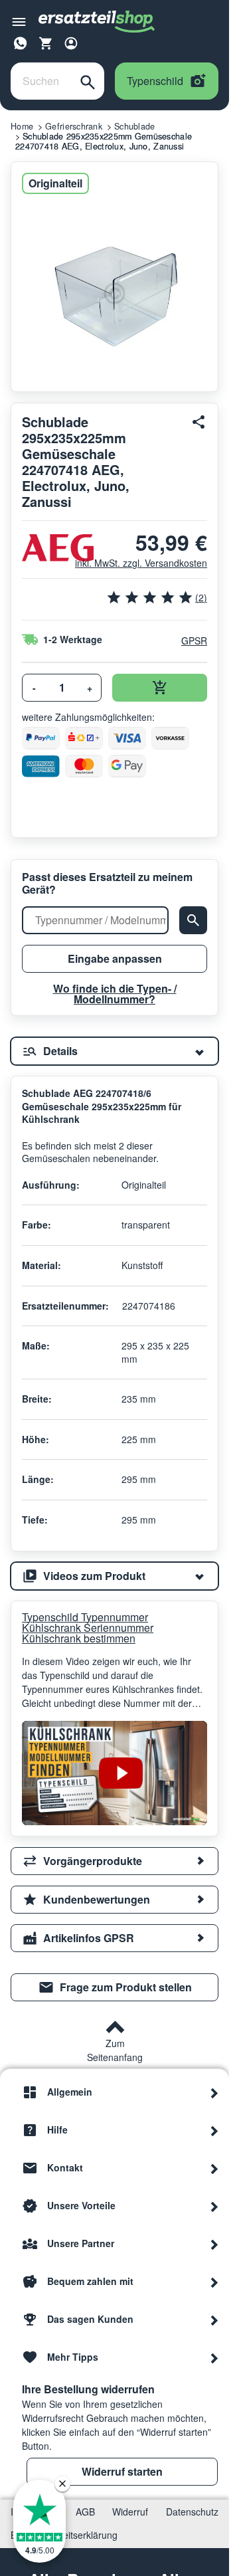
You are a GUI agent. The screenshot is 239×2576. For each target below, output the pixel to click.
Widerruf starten (122, 2471)
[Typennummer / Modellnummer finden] (193, 920)
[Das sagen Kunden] (214, 2320)
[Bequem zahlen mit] (214, 2282)
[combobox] (41, 81)
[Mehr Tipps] (214, 2357)
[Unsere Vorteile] (214, 2206)
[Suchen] (88, 81)
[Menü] (19, 22)
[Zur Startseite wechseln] (97, 22)
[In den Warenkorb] (160, 688)
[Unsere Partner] (214, 2244)
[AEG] (43, 548)
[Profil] (71, 43)
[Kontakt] (214, 2168)
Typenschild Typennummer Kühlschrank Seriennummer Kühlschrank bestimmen (88, 1628)
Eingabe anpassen (115, 958)
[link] (115, 1987)
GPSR (194, 641)
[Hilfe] (214, 2130)
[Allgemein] (214, 2092)
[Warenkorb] (46, 43)
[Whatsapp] (21, 41)
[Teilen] (199, 422)
